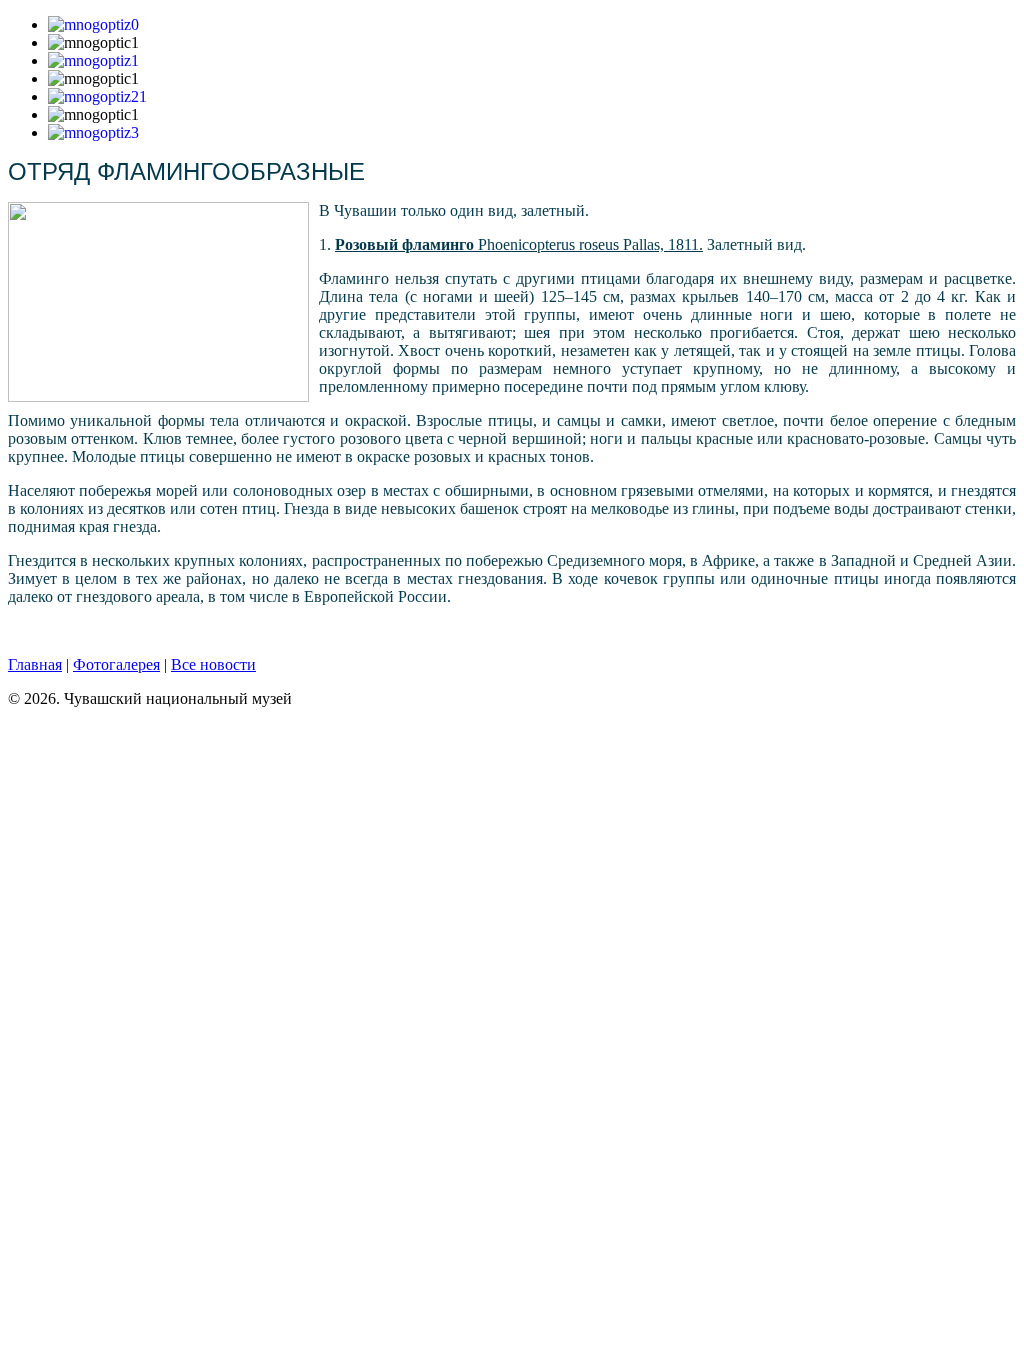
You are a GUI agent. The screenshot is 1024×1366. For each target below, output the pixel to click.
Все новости (213, 664)
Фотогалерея (116, 664)
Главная (35, 664)
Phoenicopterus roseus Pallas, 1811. (519, 244)
